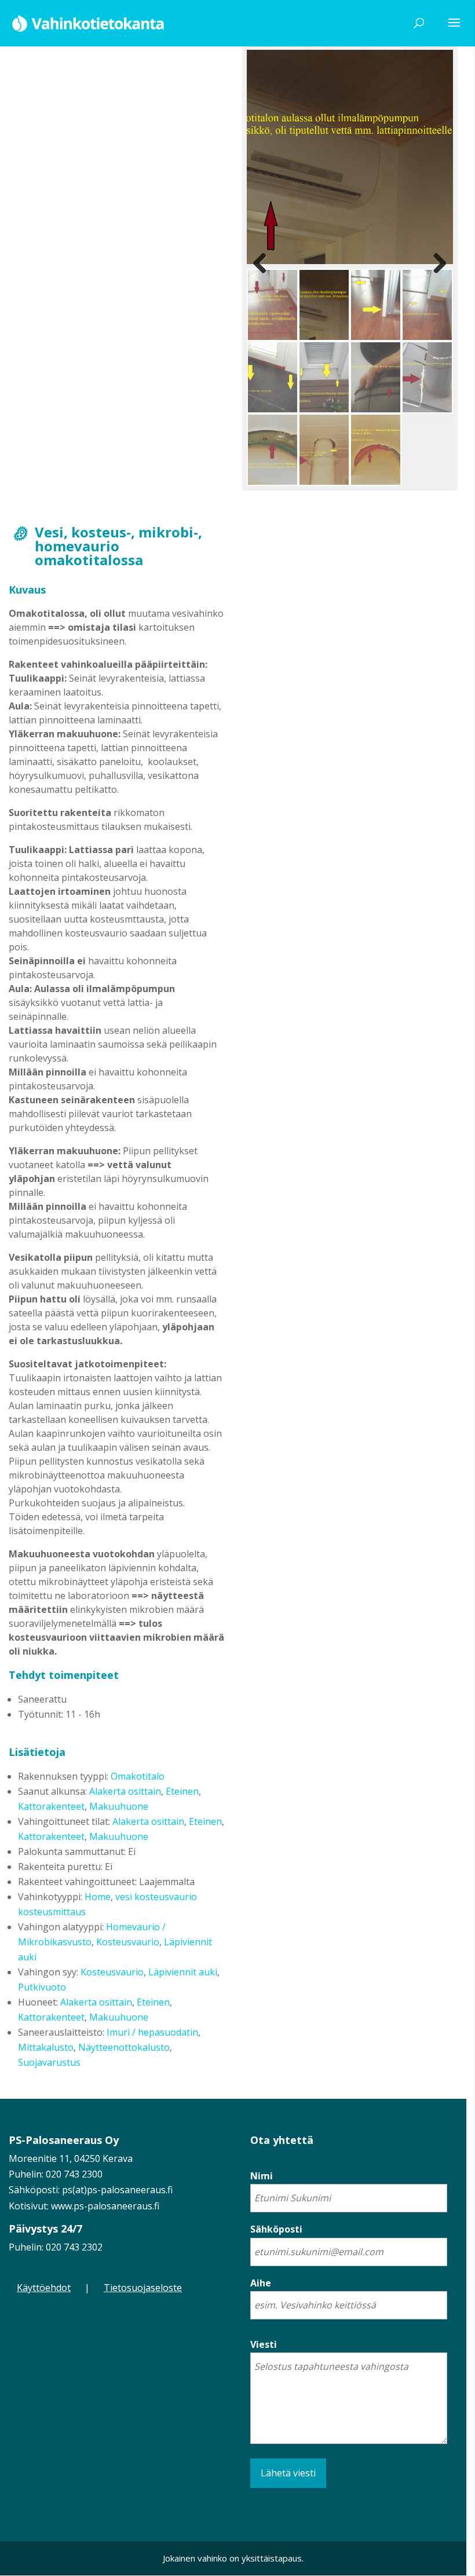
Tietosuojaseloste (143, 2288)
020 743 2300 (74, 2174)
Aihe (261, 2283)
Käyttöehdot (44, 2288)
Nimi (262, 2176)
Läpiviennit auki (183, 1972)
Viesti (264, 2344)
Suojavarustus (49, 2062)
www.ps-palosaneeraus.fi (105, 2206)
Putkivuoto (42, 1987)
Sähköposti (276, 2229)
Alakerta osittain (125, 1791)
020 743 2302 (74, 2247)
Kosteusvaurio (128, 1942)
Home (98, 1897)
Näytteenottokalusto (124, 2047)
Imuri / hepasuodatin (152, 2032)
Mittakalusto (46, 2047)
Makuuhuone (119, 1806)
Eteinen (182, 1791)
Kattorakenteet (51, 1806)
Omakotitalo (138, 1776)
